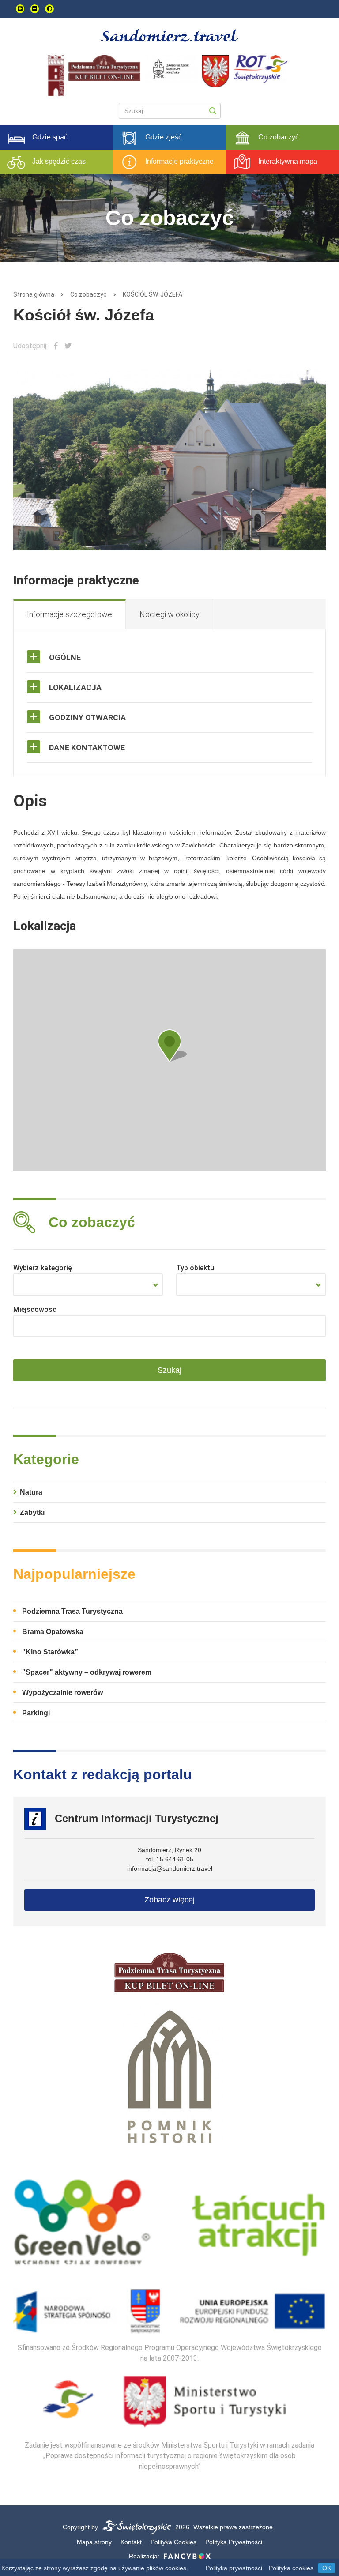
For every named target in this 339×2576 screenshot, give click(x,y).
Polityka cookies (291, 2568)
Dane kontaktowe (87, 748)
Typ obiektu (195, 1268)
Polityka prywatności (234, 2568)
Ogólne (65, 657)
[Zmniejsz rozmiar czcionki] (35, 9)
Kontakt (131, 2542)
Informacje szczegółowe (70, 614)
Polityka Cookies (173, 2542)
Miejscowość (35, 1309)
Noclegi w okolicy (169, 614)
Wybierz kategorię (43, 1268)
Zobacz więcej (169, 1900)
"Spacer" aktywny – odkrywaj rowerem (87, 1672)
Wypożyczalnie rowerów (62, 1693)
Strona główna (34, 294)
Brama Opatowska (53, 1632)
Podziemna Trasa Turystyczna (72, 1611)
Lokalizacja (75, 687)
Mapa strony (94, 2542)
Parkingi (36, 1713)
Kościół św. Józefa (153, 294)
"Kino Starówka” (50, 1652)
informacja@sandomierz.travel (170, 1868)
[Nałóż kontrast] (49, 9)
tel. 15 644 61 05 (170, 1859)
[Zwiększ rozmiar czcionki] (20, 9)
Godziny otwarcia (87, 717)
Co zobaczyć (89, 294)
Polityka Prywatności (234, 2542)
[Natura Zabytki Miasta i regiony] (88, 1284)
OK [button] (327, 2568)
